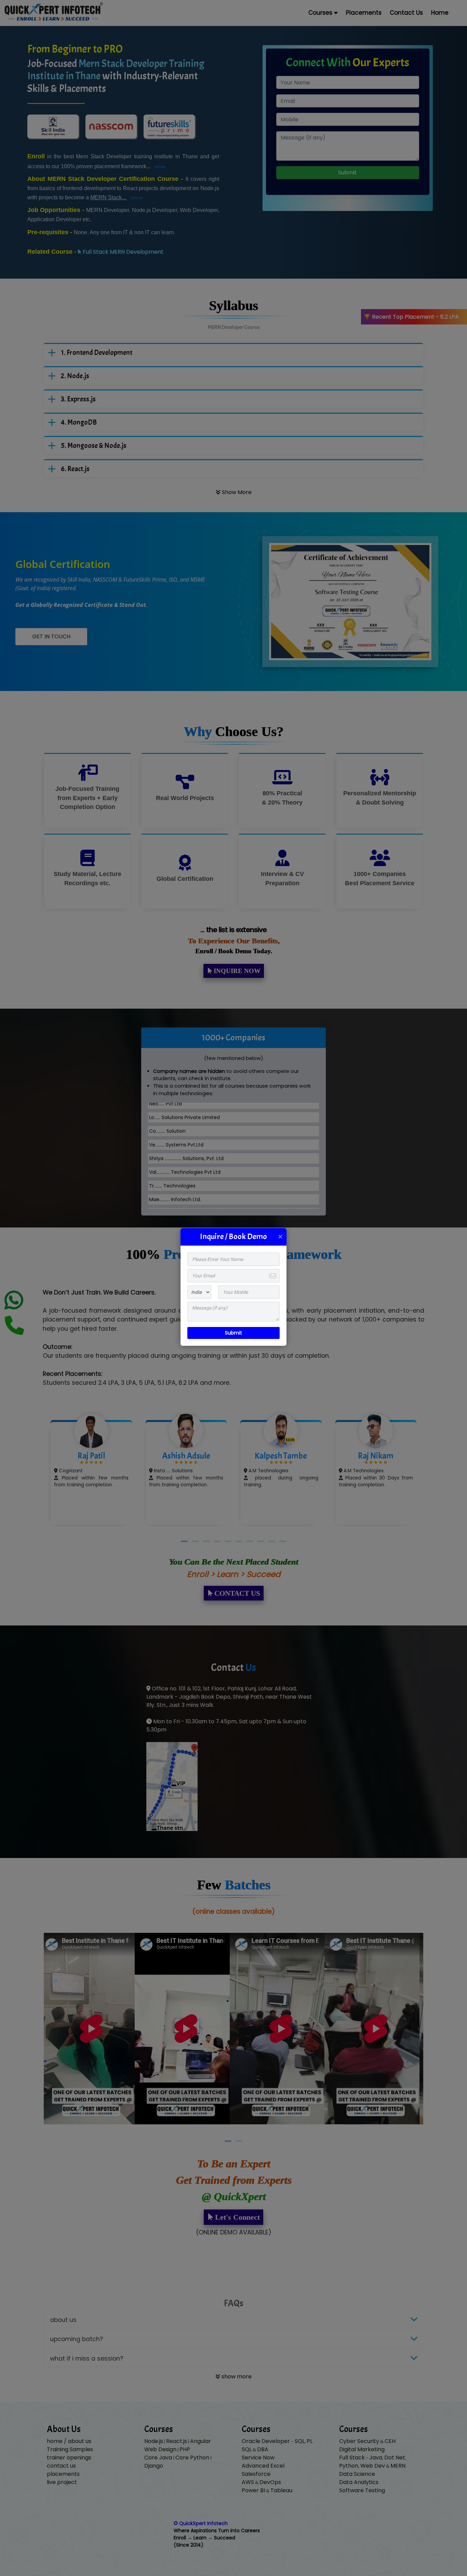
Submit (233, 1333)
